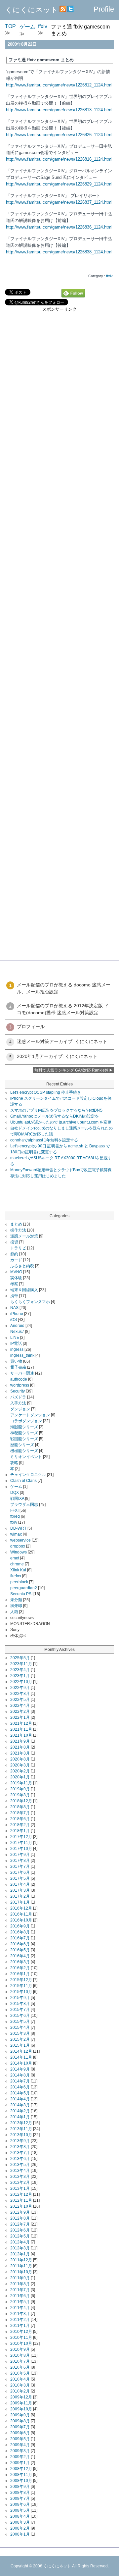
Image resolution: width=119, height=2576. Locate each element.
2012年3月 (20, 2248)
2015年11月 (21, 1986)
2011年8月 (20, 2284)
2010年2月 (20, 2391)
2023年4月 (20, 1670)
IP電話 (16, 1343)
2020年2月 (20, 1771)
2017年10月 (21, 1849)
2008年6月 (20, 2504)
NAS (14, 1308)
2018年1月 (20, 1831)
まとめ (16, 1224)
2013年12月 (21, 2123)
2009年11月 (21, 2403)
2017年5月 (20, 1878)
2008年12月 (21, 2469)
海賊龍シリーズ (24, 1427)
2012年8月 (20, 2218)
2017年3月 (20, 1890)
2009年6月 (20, 2433)
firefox (16, 1576)
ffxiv (109, 276)
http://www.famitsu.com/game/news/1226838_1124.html (59, 252)
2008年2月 (20, 2528)
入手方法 (18, 1403)
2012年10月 (21, 2206)
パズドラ (18, 1397)
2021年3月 (20, 1753)
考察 (14, 1284)
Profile (104, 9)
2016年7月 (20, 1938)
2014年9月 (20, 2069)
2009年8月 (20, 2421)
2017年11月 (21, 1843)
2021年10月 (21, 1735)
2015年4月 (20, 2027)
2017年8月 (20, 1861)
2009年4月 (20, 2445)
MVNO (16, 1272)
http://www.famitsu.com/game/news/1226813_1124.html (59, 110)
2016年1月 (20, 1974)
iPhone (17, 1314)
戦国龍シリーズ (24, 1439)
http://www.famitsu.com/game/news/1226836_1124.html (59, 227)
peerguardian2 (24, 1588)
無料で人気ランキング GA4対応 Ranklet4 (71, 1070)
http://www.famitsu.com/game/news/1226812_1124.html (59, 85)
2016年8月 (20, 1932)
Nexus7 (17, 1332)
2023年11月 (21, 1664)
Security (18, 1391)
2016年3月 (20, 1962)
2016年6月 (20, 1944)
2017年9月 (20, 1855)
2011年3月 (20, 2314)
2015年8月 (20, 2004)
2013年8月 (20, 2147)
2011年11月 (21, 2266)
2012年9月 (20, 2212)
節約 (14, 1254)
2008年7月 (20, 2498)
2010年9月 (20, 2349)
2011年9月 (20, 2278)
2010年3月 (20, 2385)
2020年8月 (20, 1759)
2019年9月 (20, 1789)
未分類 (16, 1600)
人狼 (14, 1612)
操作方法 (18, 1230)
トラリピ (18, 1248)
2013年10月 (21, 2135)
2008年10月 (21, 2481)
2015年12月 (21, 1980)
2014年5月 (20, 2093)
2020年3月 (20, 1765)
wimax (16, 1534)
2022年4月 (20, 1706)
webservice (20, 1540)
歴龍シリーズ (22, 1445)
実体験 (16, 1278)
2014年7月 (20, 2081)
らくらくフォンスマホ (30, 1302)
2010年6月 (20, 2367)
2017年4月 (20, 1884)
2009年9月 (20, 2415)
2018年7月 (20, 1813)
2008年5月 (20, 2510)
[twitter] (71, 10)
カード (16, 1260)
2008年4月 (20, 2516)
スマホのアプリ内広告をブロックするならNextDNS (56, 1110)
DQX (15, 1493)
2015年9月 (20, 1998)
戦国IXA (17, 1498)
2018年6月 (20, 1819)
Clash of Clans (23, 1481)
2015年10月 (21, 1992)
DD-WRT (18, 1528)
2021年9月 (20, 1741)
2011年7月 (20, 2290)
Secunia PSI (21, 1594)
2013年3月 (20, 2177)
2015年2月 (20, 2039)
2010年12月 (21, 2332)
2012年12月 (21, 2194)
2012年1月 (20, 2254)
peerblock (19, 1582)
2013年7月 (20, 2153)
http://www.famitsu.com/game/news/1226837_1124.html (59, 202)
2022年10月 (21, 1682)
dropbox (18, 1546)
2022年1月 (20, 1717)
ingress (17, 1349)
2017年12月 (21, 1837)
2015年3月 (20, 2033)
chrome (17, 1564)
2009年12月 (21, 2397)
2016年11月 (21, 1914)
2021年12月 (21, 1723)
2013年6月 (20, 2159)
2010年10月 (21, 2343)
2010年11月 (21, 2338)
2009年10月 (21, 2409)
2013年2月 (20, 2182)
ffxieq (15, 1516)
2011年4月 (20, 2308)
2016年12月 (21, 1908)
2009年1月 (20, 2463)
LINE (15, 1338)
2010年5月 (20, 2373)
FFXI (14, 1510)
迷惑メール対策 (24, 1236)
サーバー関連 (22, 1373)
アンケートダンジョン (30, 1415)
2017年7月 (20, 1866)
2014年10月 (21, 2063)
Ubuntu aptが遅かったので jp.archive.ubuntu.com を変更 (61, 1122)
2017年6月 (20, 1872)
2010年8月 (20, 2355)
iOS (14, 1320)
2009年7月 (20, 2427)
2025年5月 (20, 1658)
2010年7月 (20, 2361)
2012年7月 (20, 2224)
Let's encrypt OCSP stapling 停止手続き (46, 1092)
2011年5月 (20, 2302)
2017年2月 (20, 1896)
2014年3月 (20, 2105)
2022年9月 (20, 1688)
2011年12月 (21, 2260)
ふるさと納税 (22, 1266)
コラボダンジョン (26, 1421)
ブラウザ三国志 (24, 1504)
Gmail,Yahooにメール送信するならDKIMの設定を (55, 1116)
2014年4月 (20, 2099)
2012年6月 (20, 2230)
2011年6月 (20, 2296)
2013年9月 (20, 2141)
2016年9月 (20, 1926)
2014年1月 (20, 2117)
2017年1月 (20, 1902)
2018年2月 (20, 1825)
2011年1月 (20, 2326)
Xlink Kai (18, 1570)
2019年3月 (20, 1795)
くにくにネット (32, 10)
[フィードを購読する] (63, 10)
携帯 (14, 1296)
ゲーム (16, 1487)
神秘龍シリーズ (24, 1433)
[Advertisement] (59, 372)
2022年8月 (20, 1694)
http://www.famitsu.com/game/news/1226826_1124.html (59, 135)
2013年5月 (20, 2165)
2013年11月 (21, 2129)
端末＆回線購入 (24, 1290)
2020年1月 (20, 1777)
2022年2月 (20, 1711)
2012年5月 (20, 2236)
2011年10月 (21, 2272)
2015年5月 (20, 2022)
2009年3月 (20, 2451)
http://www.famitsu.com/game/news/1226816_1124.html (59, 159)
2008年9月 (20, 2487)
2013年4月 (20, 2171)
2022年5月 (20, 1700)
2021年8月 (20, 1747)
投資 (14, 1242)
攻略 (14, 1463)
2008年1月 (20, 2534)
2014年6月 (20, 2087)
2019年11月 (21, 1783)
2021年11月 (21, 1729)
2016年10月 (21, 1920)
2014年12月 (21, 2051)
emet (15, 1558)
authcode (19, 1379)
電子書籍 (18, 1367)
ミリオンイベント (26, 1457)
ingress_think (22, 1355)
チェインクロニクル (28, 1475)
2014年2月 (20, 2111)
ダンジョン (20, 1409)
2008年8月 (20, 2493)
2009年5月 (20, 2439)
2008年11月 (21, 2475)
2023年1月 (20, 1676)
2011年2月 (20, 2320)
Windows (19, 1552)
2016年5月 (20, 1950)
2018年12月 (21, 1801)
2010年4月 (20, 2379)
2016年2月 (20, 1968)
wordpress (20, 1385)
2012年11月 (21, 2200)
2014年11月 (21, 2057)
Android (17, 1326)
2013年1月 (20, 2188)
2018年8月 (20, 1807)
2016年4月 (20, 1956)
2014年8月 (20, 2075)
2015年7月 (20, 2010)
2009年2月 (20, 2457)
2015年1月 (20, 2045)
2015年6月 (20, 2016)
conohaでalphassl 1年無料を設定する (44, 1140)
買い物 (16, 1361)
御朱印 (16, 1606)
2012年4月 (20, 2242)
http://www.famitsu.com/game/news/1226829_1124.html (59, 184)
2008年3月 (20, 2522)
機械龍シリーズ (24, 1451)
